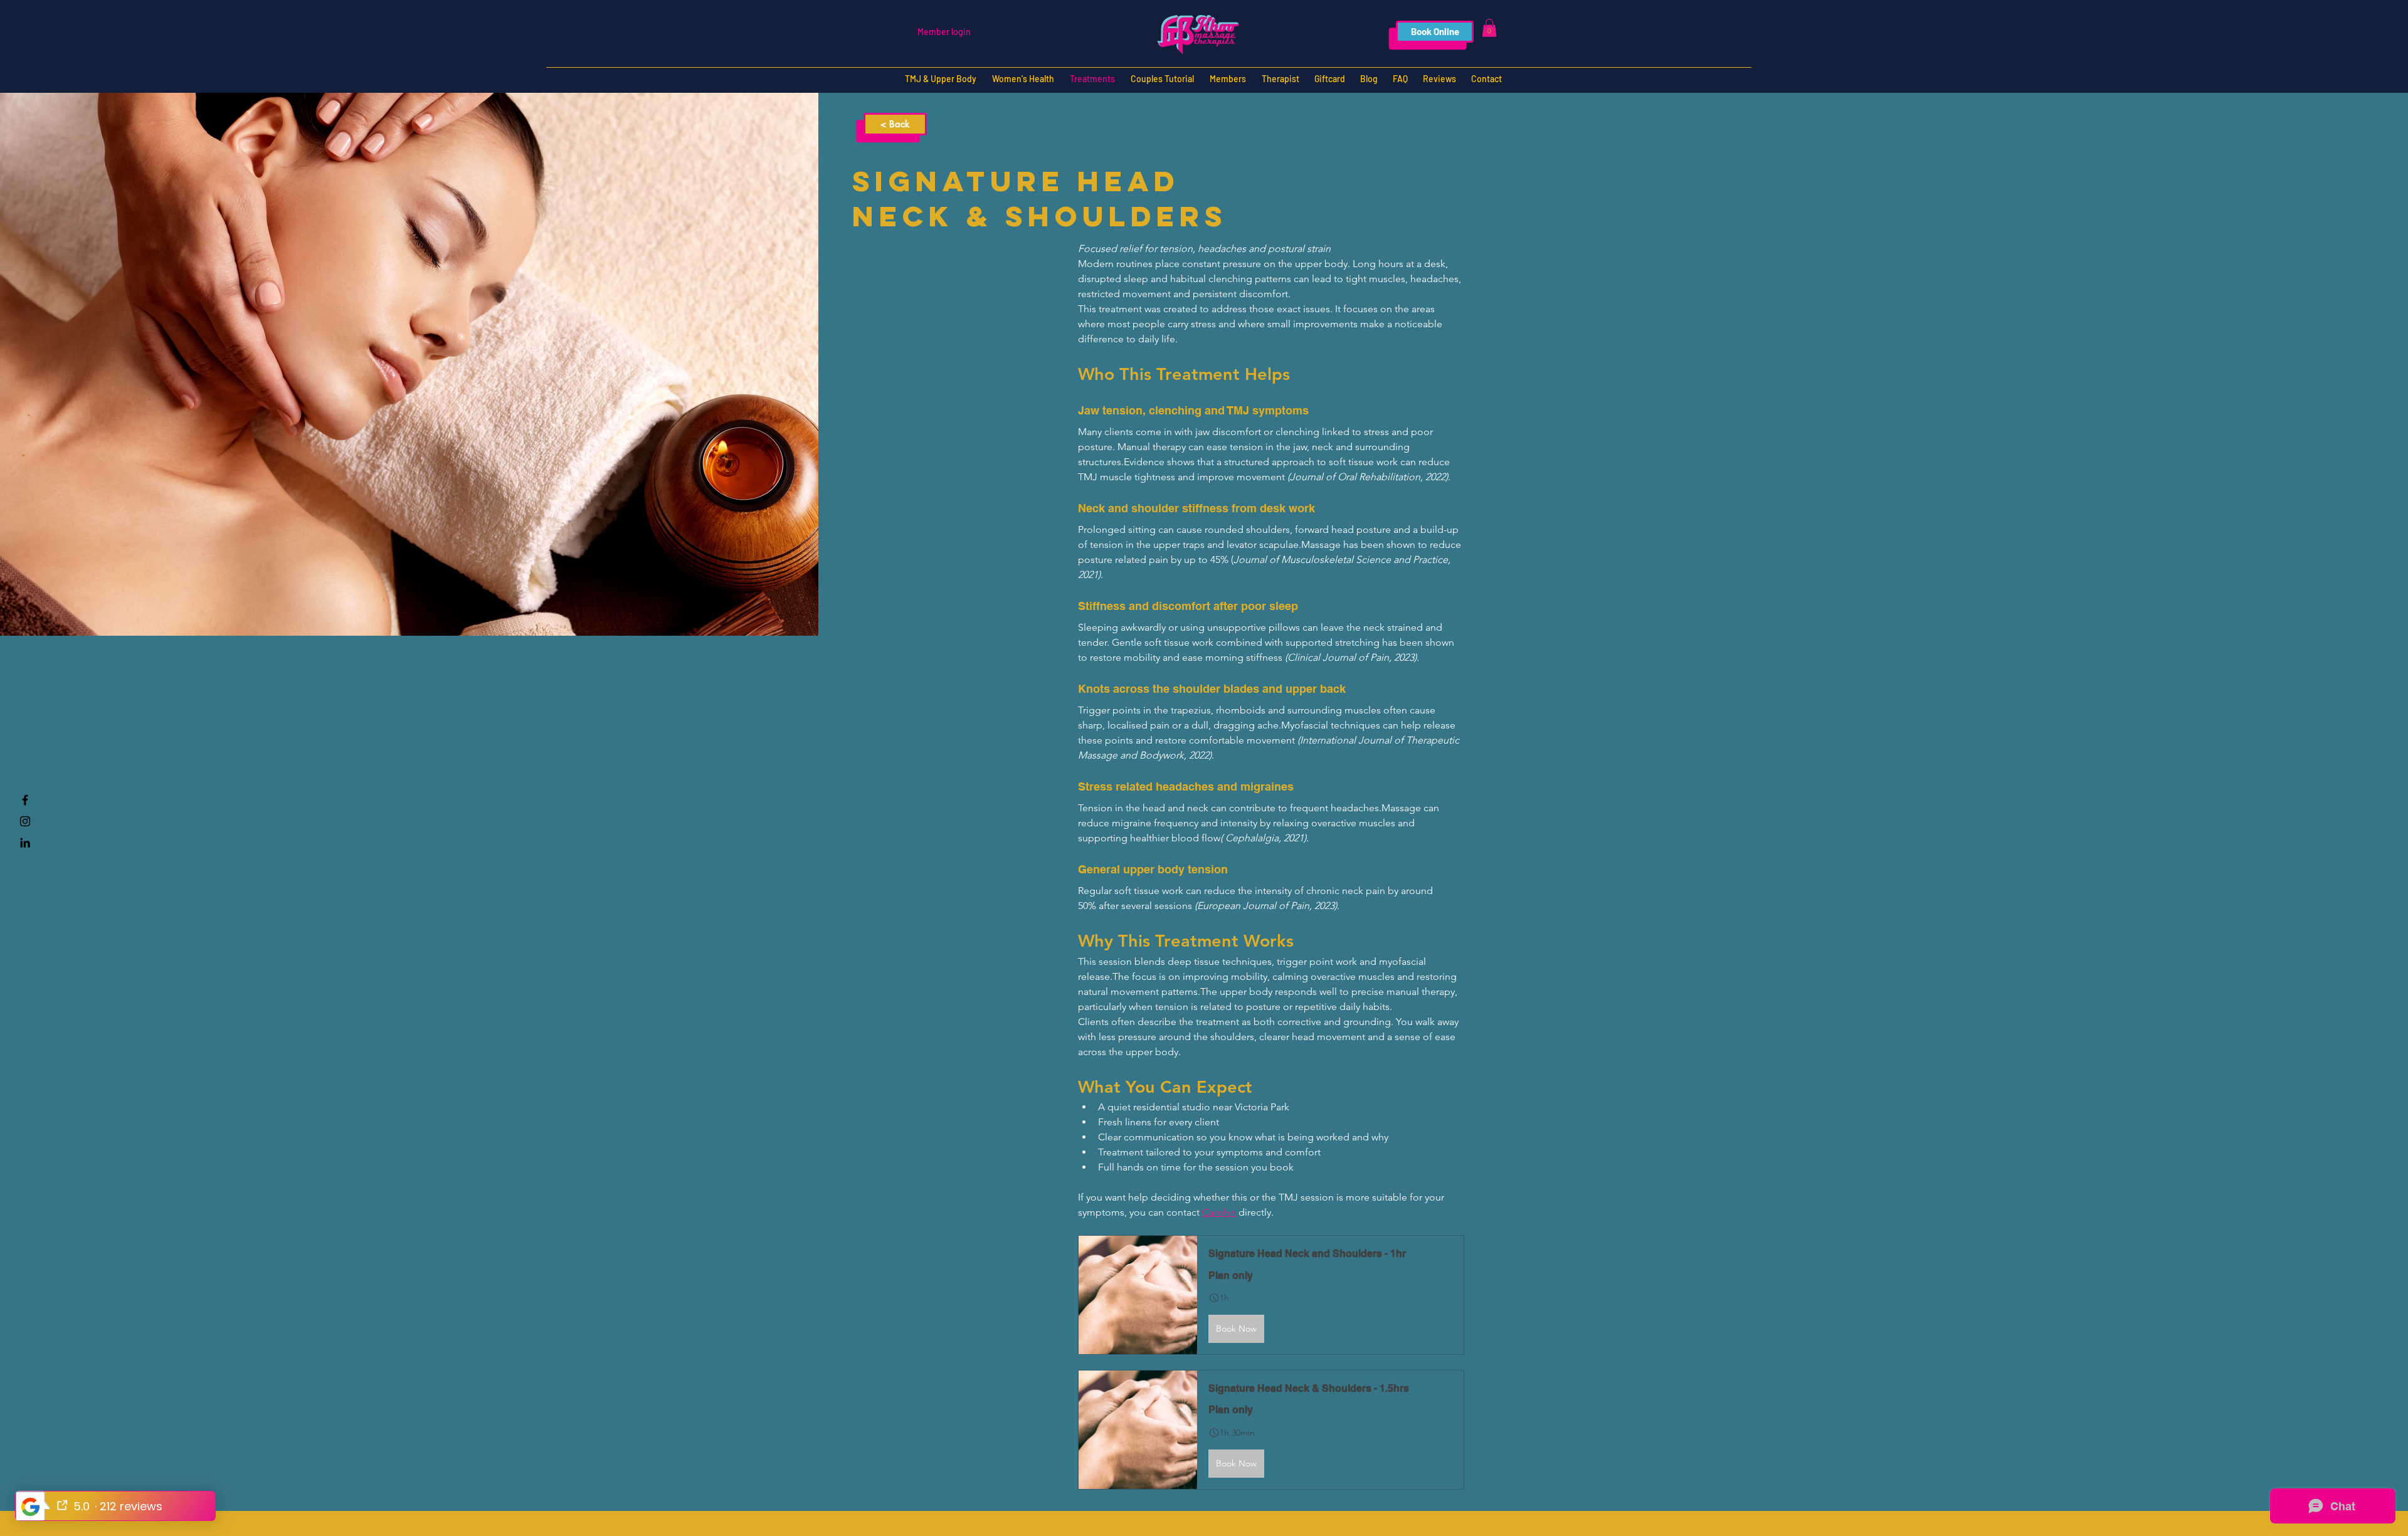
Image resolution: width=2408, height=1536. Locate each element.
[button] (1489, 28)
